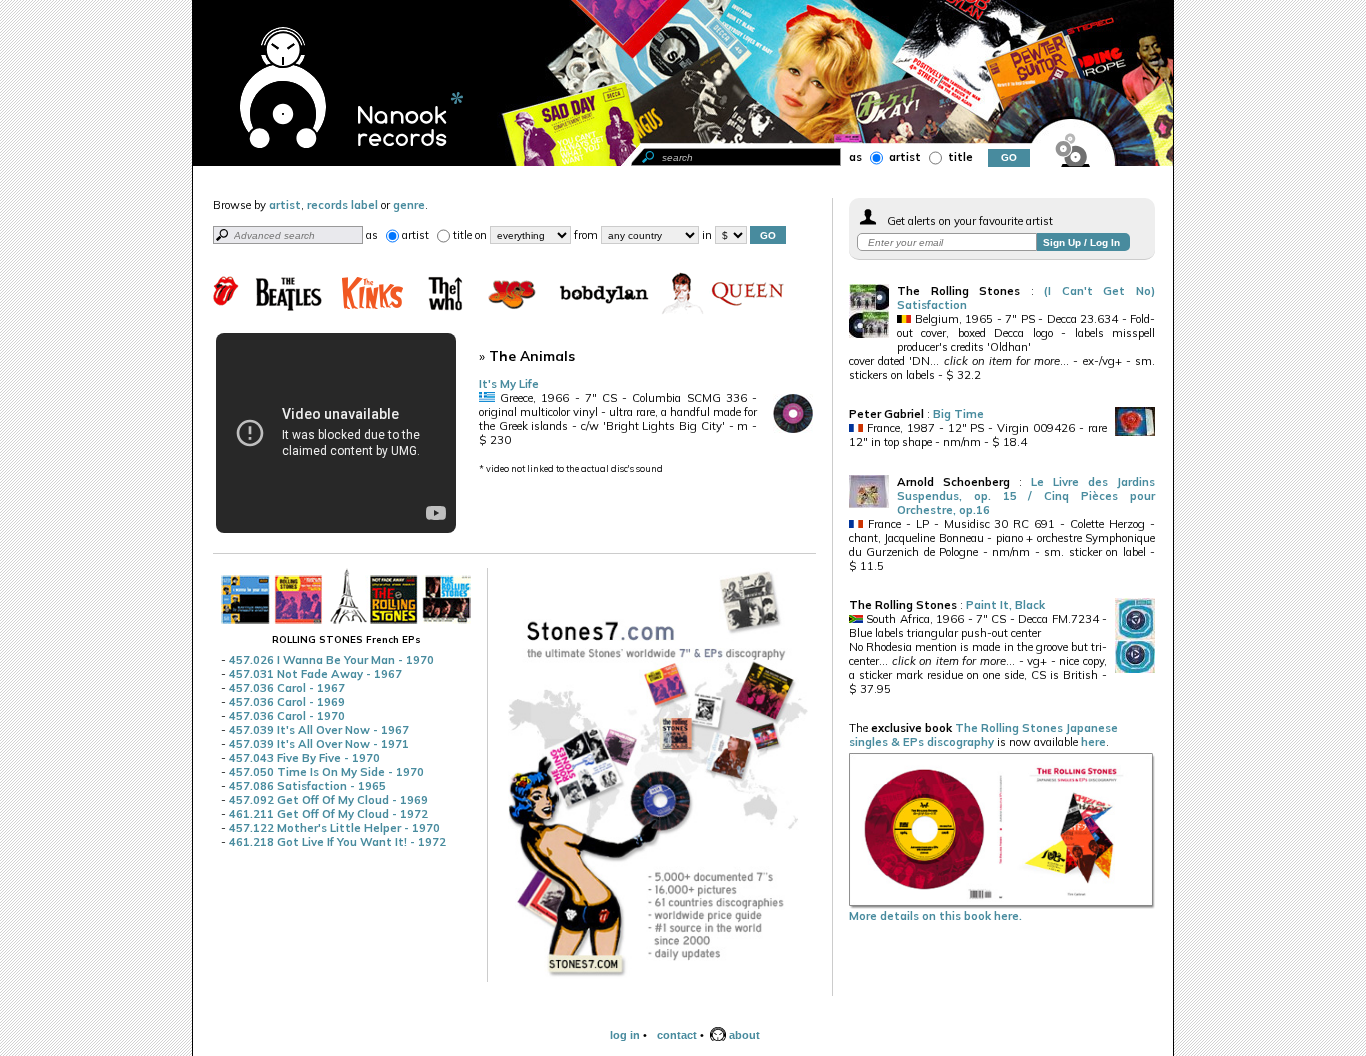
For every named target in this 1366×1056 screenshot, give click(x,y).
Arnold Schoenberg (953, 482)
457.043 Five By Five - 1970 (304, 758)
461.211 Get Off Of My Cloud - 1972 (328, 814)
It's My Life (509, 384)
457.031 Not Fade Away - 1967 (315, 674)
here (1093, 742)
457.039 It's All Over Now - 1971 (319, 744)
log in (625, 1035)
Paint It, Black (1005, 605)
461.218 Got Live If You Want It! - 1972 (337, 842)
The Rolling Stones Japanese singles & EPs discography (983, 735)
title (959, 157)
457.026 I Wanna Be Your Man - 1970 (331, 660)
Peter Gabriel (886, 414)
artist (903, 157)
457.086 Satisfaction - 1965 (307, 786)
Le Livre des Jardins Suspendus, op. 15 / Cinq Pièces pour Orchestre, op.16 (1026, 496)
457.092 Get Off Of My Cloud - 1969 (328, 800)
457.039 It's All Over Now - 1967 (319, 730)
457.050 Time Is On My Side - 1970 (326, 772)
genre (409, 205)
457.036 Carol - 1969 (287, 702)
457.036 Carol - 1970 (287, 716)
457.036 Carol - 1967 (287, 688)
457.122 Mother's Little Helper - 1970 (334, 828)
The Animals (532, 355)
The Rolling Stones (958, 291)
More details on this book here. (935, 916)
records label (342, 205)
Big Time (958, 414)
